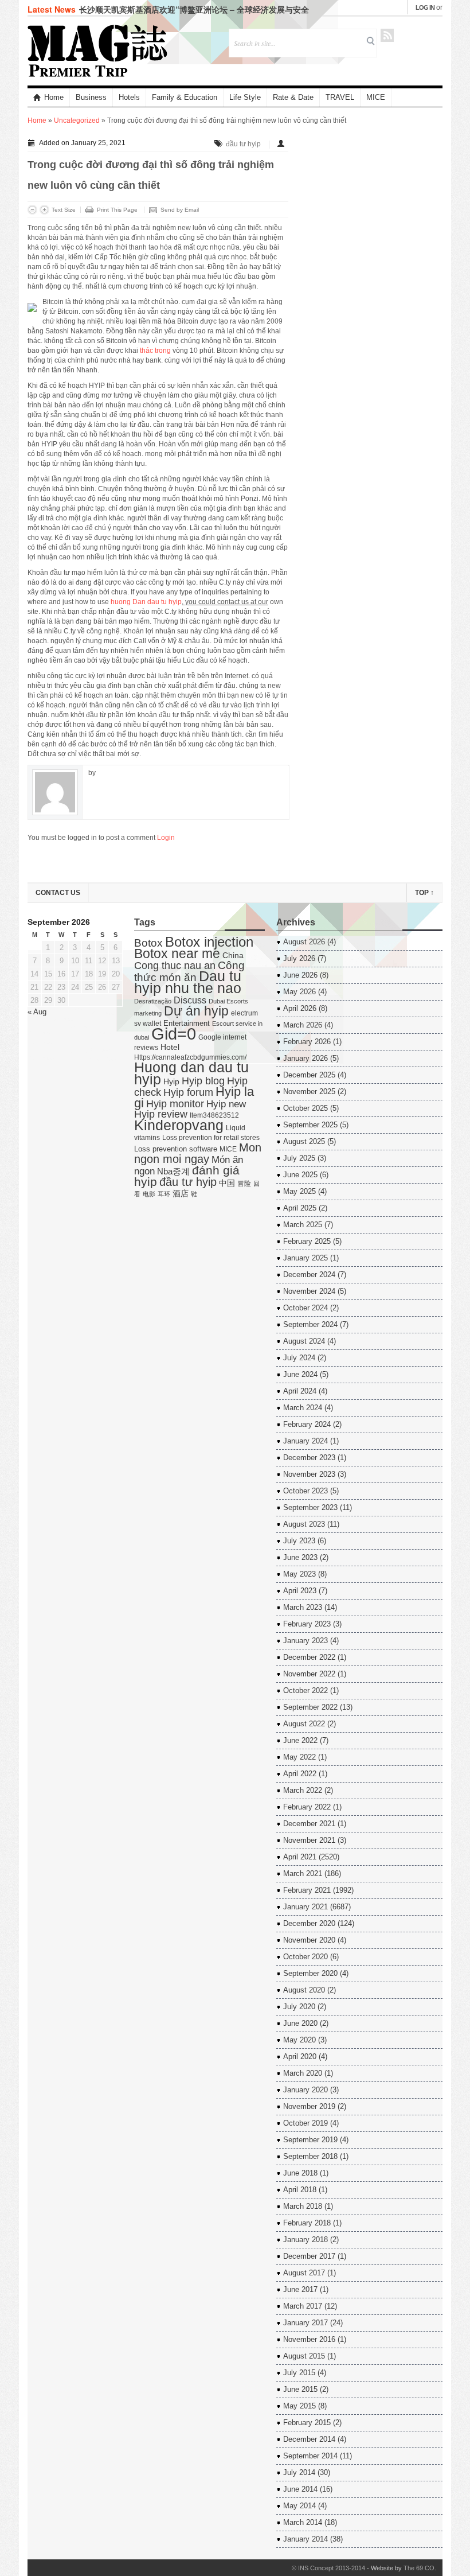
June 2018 (300, 2173)
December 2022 (309, 1657)
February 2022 (307, 1807)
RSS (387, 35)
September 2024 (310, 1324)
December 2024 (309, 1275)
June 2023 (300, 1557)
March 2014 (303, 2522)
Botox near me (177, 954)
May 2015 (299, 2406)
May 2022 (299, 1757)
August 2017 (304, 2273)
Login (166, 838)
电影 (149, 1194)
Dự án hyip (196, 1011)
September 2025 (310, 1125)
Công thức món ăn (189, 971)
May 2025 (299, 1191)
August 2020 (304, 1990)
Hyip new (226, 1104)
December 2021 (309, 1824)
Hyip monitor (175, 1104)
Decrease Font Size (32, 210)
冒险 (244, 1184)
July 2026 (299, 958)
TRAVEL (340, 97)
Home (54, 97)
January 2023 (305, 1641)
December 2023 (309, 1458)
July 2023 (299, 1541)
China (233, 956)
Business (91, 97)
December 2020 (309, 1923)
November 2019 (309, 2106)
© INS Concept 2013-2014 (328, 2568)
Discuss (190, 1000)
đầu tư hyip (243, 144)
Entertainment (187, 1023)
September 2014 (310, 2456)
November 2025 (309, 1092)
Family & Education (185, 97)
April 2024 (300, 1391)
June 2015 (300, 2389)
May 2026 (299, 992)
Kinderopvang (179, 1125)
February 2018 (307, 2223)
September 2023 (310, 1507)
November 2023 (309, 1474)
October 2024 (305, 1308)
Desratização (153, 1001)
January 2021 (305, 1907)
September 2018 (310, 2156)
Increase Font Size (44, 210)
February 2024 (307, 1424)
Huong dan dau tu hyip (191, 1073)
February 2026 (307, 1042)
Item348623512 (214, 1115)
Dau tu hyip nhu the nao (188, 982)
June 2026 (300, 975)
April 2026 (300, 1008)
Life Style (245, 97)
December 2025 (309, 1075)
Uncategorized (77, 120)
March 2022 (303, 1790)
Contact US (58, 893)
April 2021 (300, 1857)
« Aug (37, 1012)
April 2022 (300, 1774)
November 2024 (309, 1291)
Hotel (170, 1047)
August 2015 (304, 2356)
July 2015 (299, 2373)
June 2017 (300, 2289)
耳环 (164, 1194)
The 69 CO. (420, 2568)
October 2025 (305, 1108)
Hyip (171, 1082)
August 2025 (304, 1141)
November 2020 (309, 1940)
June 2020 (300, 2023)
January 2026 (305, 1058)
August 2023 (304, 1524)
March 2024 (303, 1408)
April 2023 (300, 1591)
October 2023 (305, 1491)
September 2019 (310, 2140)
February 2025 (307, 1241)
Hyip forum (188, 1092)
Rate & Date (293, 97)
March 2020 (303, 2073)
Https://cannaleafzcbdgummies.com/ (190, 1057)
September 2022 (310, 1707)
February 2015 (307, 2423)
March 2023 (303, 1607)
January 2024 (305, 1441)
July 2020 (299, 2007)
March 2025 (303, 1225)
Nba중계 (173, 1171)
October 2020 (305, 1957)
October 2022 (305, 1690)
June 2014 (300, 2489)
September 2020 (310, 1973)
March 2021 (303, 1873)
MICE (376, 97)
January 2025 (305, 1258)
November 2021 (309, 1840)
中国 (227, 1183)
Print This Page (117, 210)
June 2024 (300, 1374)
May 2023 (299, 1574)
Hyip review (161, 1114)
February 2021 (307, 1890)
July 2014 (299, 2472)
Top (424, 893)
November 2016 (309, 2339)
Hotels (129, 97)
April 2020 (300, 2056)
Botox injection (209, 942)
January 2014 (305, 2539)
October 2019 (305, 2123)
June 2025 (300, 1175)
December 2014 (309, 2439)
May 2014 (299, 2506)
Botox (148, 943)
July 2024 (299, 1358)
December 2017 (309, 2256)
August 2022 (304, 1724)
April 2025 (300, 1208)
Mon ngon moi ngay (198, 1153)
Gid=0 (174, 1034)
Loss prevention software (176, 1149)
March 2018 (303, 2206)
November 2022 (309, 1674)
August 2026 (304, 942)
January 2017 (305, 2323)
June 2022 (300, 1740)
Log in (425, 7)
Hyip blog (203, 1081)
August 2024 (304, 1341)
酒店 (181, 1194)
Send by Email (180, 210)
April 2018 (300, 2190)
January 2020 (305, 2090)
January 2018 (305, 2240)
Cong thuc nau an (175, 966)
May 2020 (299, 2040)
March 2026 (303, 1025)
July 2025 (299, 1158)
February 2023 (307, 1624)
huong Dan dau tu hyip (146, 602)
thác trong (155, 351)
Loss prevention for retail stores (211, 1138)
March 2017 (303, 2306)
